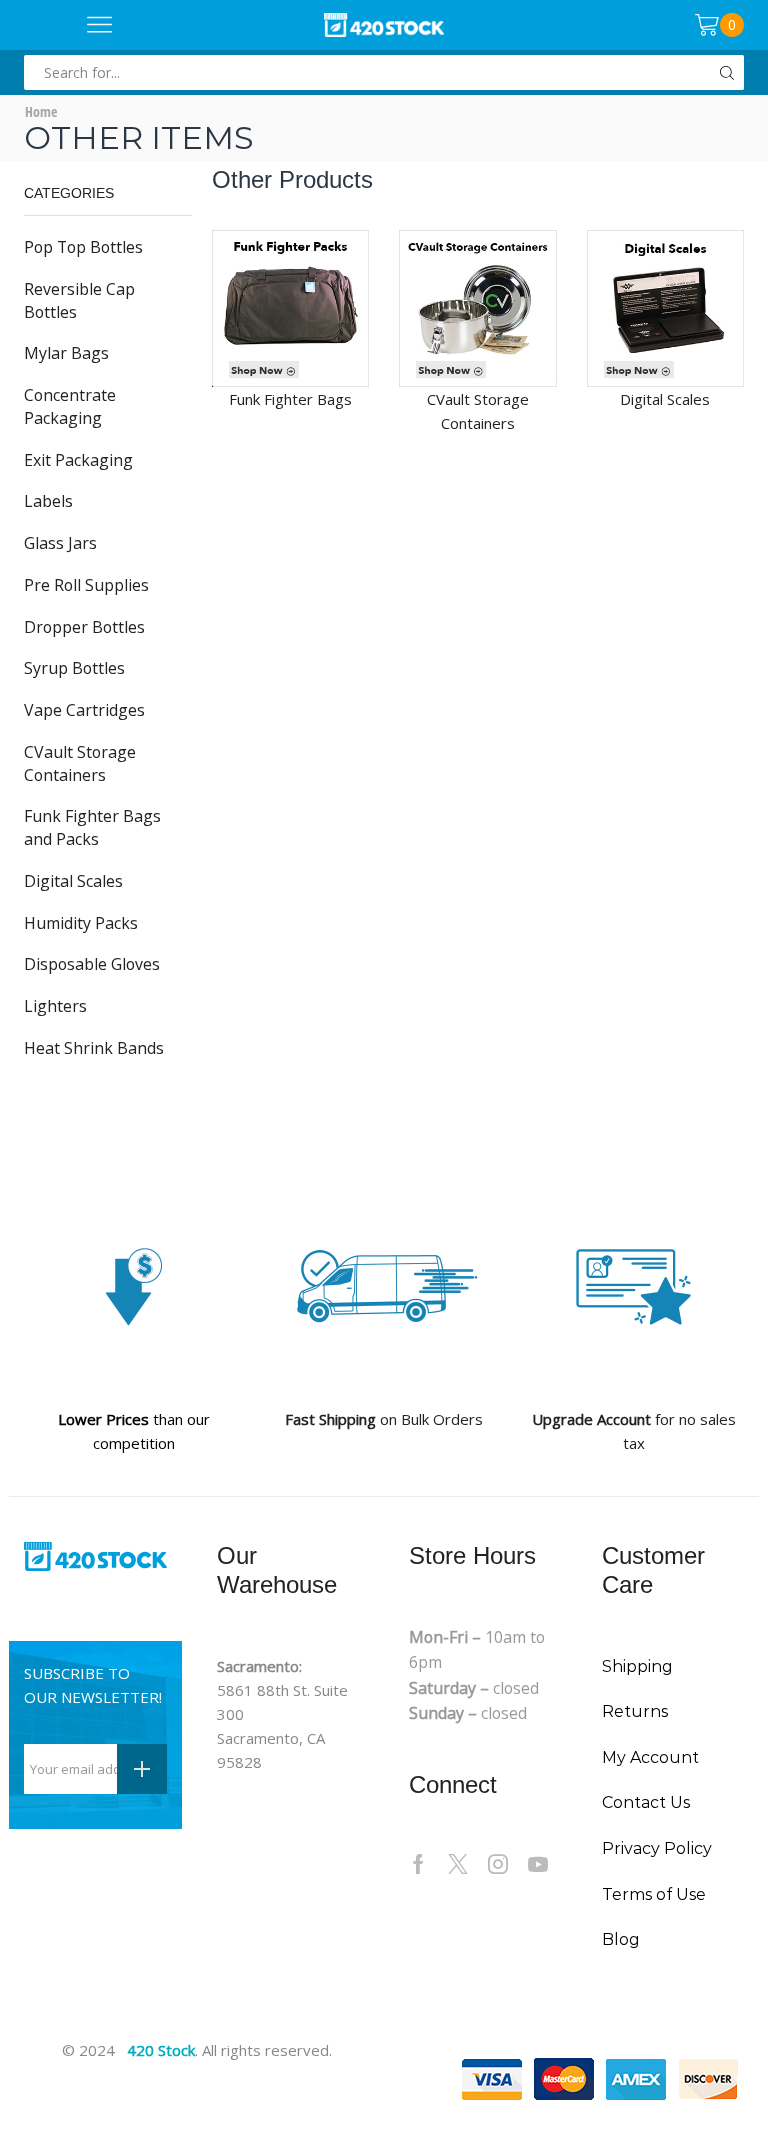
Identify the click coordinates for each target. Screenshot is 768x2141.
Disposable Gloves (92, 964)
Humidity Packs (81, 923)
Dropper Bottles (84, 627)
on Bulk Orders (384, 1419)
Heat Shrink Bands (94, 1048)
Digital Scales (73, 881)
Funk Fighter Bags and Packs (92, 827)
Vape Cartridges (84, 710)
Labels (48, 501)
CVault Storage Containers (80, 763)
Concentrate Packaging (70, 406)
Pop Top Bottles (83, 247)
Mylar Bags (66, 353)
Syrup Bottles (74, 668)
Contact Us (646, 1802)
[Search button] (726, 72)
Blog (621, 1939)
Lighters (55, 1006)
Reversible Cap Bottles (79, 300)
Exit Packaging (78, 460)
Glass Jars (60, 543)
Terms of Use (654, 1894)
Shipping (637, 1666)
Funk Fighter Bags (290, 399)
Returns (635, 1711)
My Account (650, 1757)
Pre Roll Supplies (86, 585)
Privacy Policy (657, 1848)
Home (41, 111)
